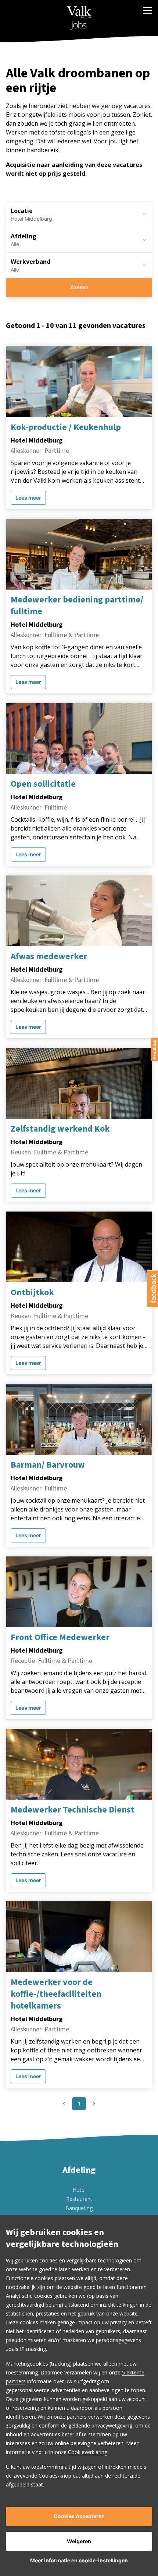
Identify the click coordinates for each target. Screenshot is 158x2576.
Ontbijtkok (32, 1293)
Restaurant (79, 2199)
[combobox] (79, 240)
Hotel (79, 2190)
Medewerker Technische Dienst (73, 1810)
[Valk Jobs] (79, 18)
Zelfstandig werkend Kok (60, 1129)
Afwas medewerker (49, 957)
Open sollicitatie (43, 784)
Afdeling (24, 236)
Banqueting (79, 2208)
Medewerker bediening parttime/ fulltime (77, 606)
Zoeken (79, 287)
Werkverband (30, 262)
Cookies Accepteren (79, 2516)
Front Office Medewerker (60, 1637)
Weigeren (79, 2541)
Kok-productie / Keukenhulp (66, 427)
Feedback (154, 1049)
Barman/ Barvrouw (48, 1465)
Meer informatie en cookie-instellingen (79, 2560)
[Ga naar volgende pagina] (94, 2104)
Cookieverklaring (88, 2452)
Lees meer (28, 498)
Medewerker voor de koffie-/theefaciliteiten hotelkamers (56, 1994)
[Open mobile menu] (148, 10)
